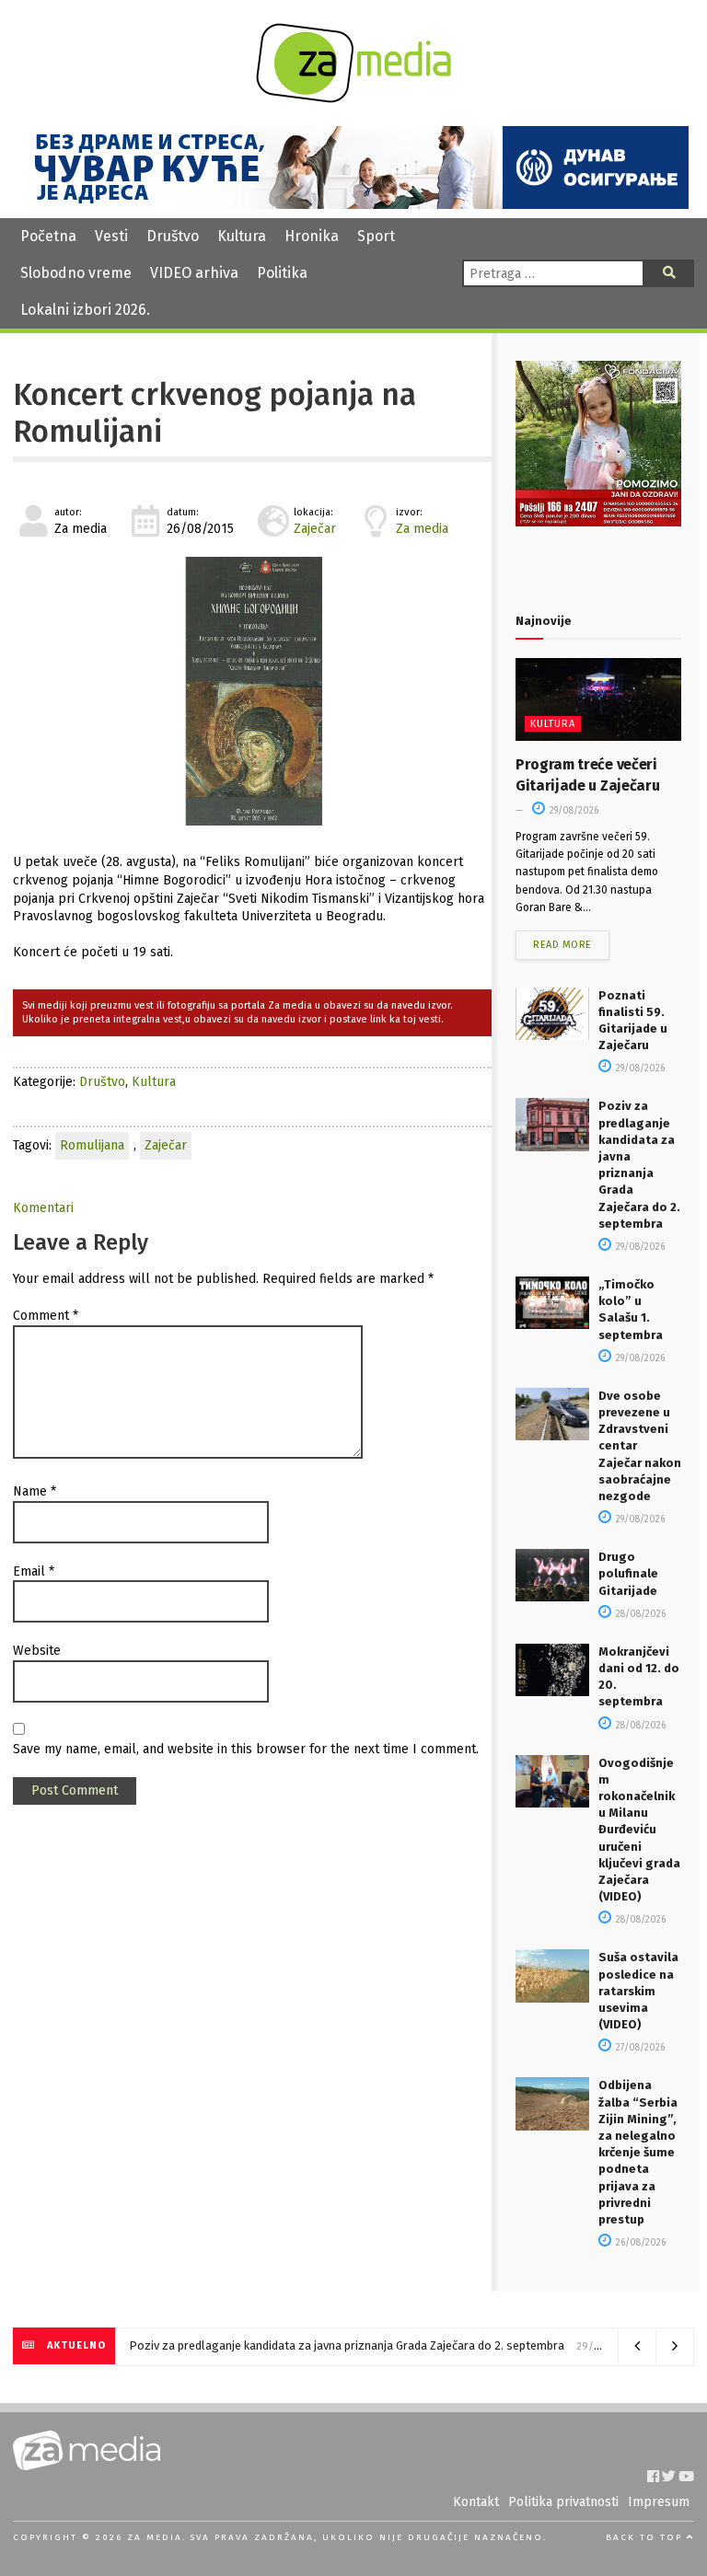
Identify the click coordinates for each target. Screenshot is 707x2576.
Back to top (646, 2537)
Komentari (43, 1208)
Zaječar (315, 529)
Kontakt (476, 2502)
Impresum (659, 2502)
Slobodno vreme (76, 273)
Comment (46, 1316)
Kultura (242, 236)
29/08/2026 (573, 811)
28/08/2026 (639, 1614)
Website (37, 1651)
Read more (562, 945)
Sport (376, 236)
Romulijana (92, 1145)
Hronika (312, 236)
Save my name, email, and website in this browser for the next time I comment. (246, 1749)
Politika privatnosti (563, 2502)
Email (34, 1571)
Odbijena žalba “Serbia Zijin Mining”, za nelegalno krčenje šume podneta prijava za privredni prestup (638, 2152)
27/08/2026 (639, 2048)
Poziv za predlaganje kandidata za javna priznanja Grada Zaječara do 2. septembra (347, 2345)
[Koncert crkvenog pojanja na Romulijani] (252, 692)
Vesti (111, 236)
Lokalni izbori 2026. (85, 310)
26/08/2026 (639, 2243)
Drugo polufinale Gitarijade (628, 1573)
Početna (48, 236)
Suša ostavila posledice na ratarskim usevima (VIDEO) (638, 1991)
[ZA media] (353, 98)
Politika (282, 273)
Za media (422, 529)
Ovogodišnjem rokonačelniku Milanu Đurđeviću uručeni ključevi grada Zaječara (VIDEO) (639, 1830)
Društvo (173, 236)
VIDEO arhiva (194, 273)
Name (35, 1491)
